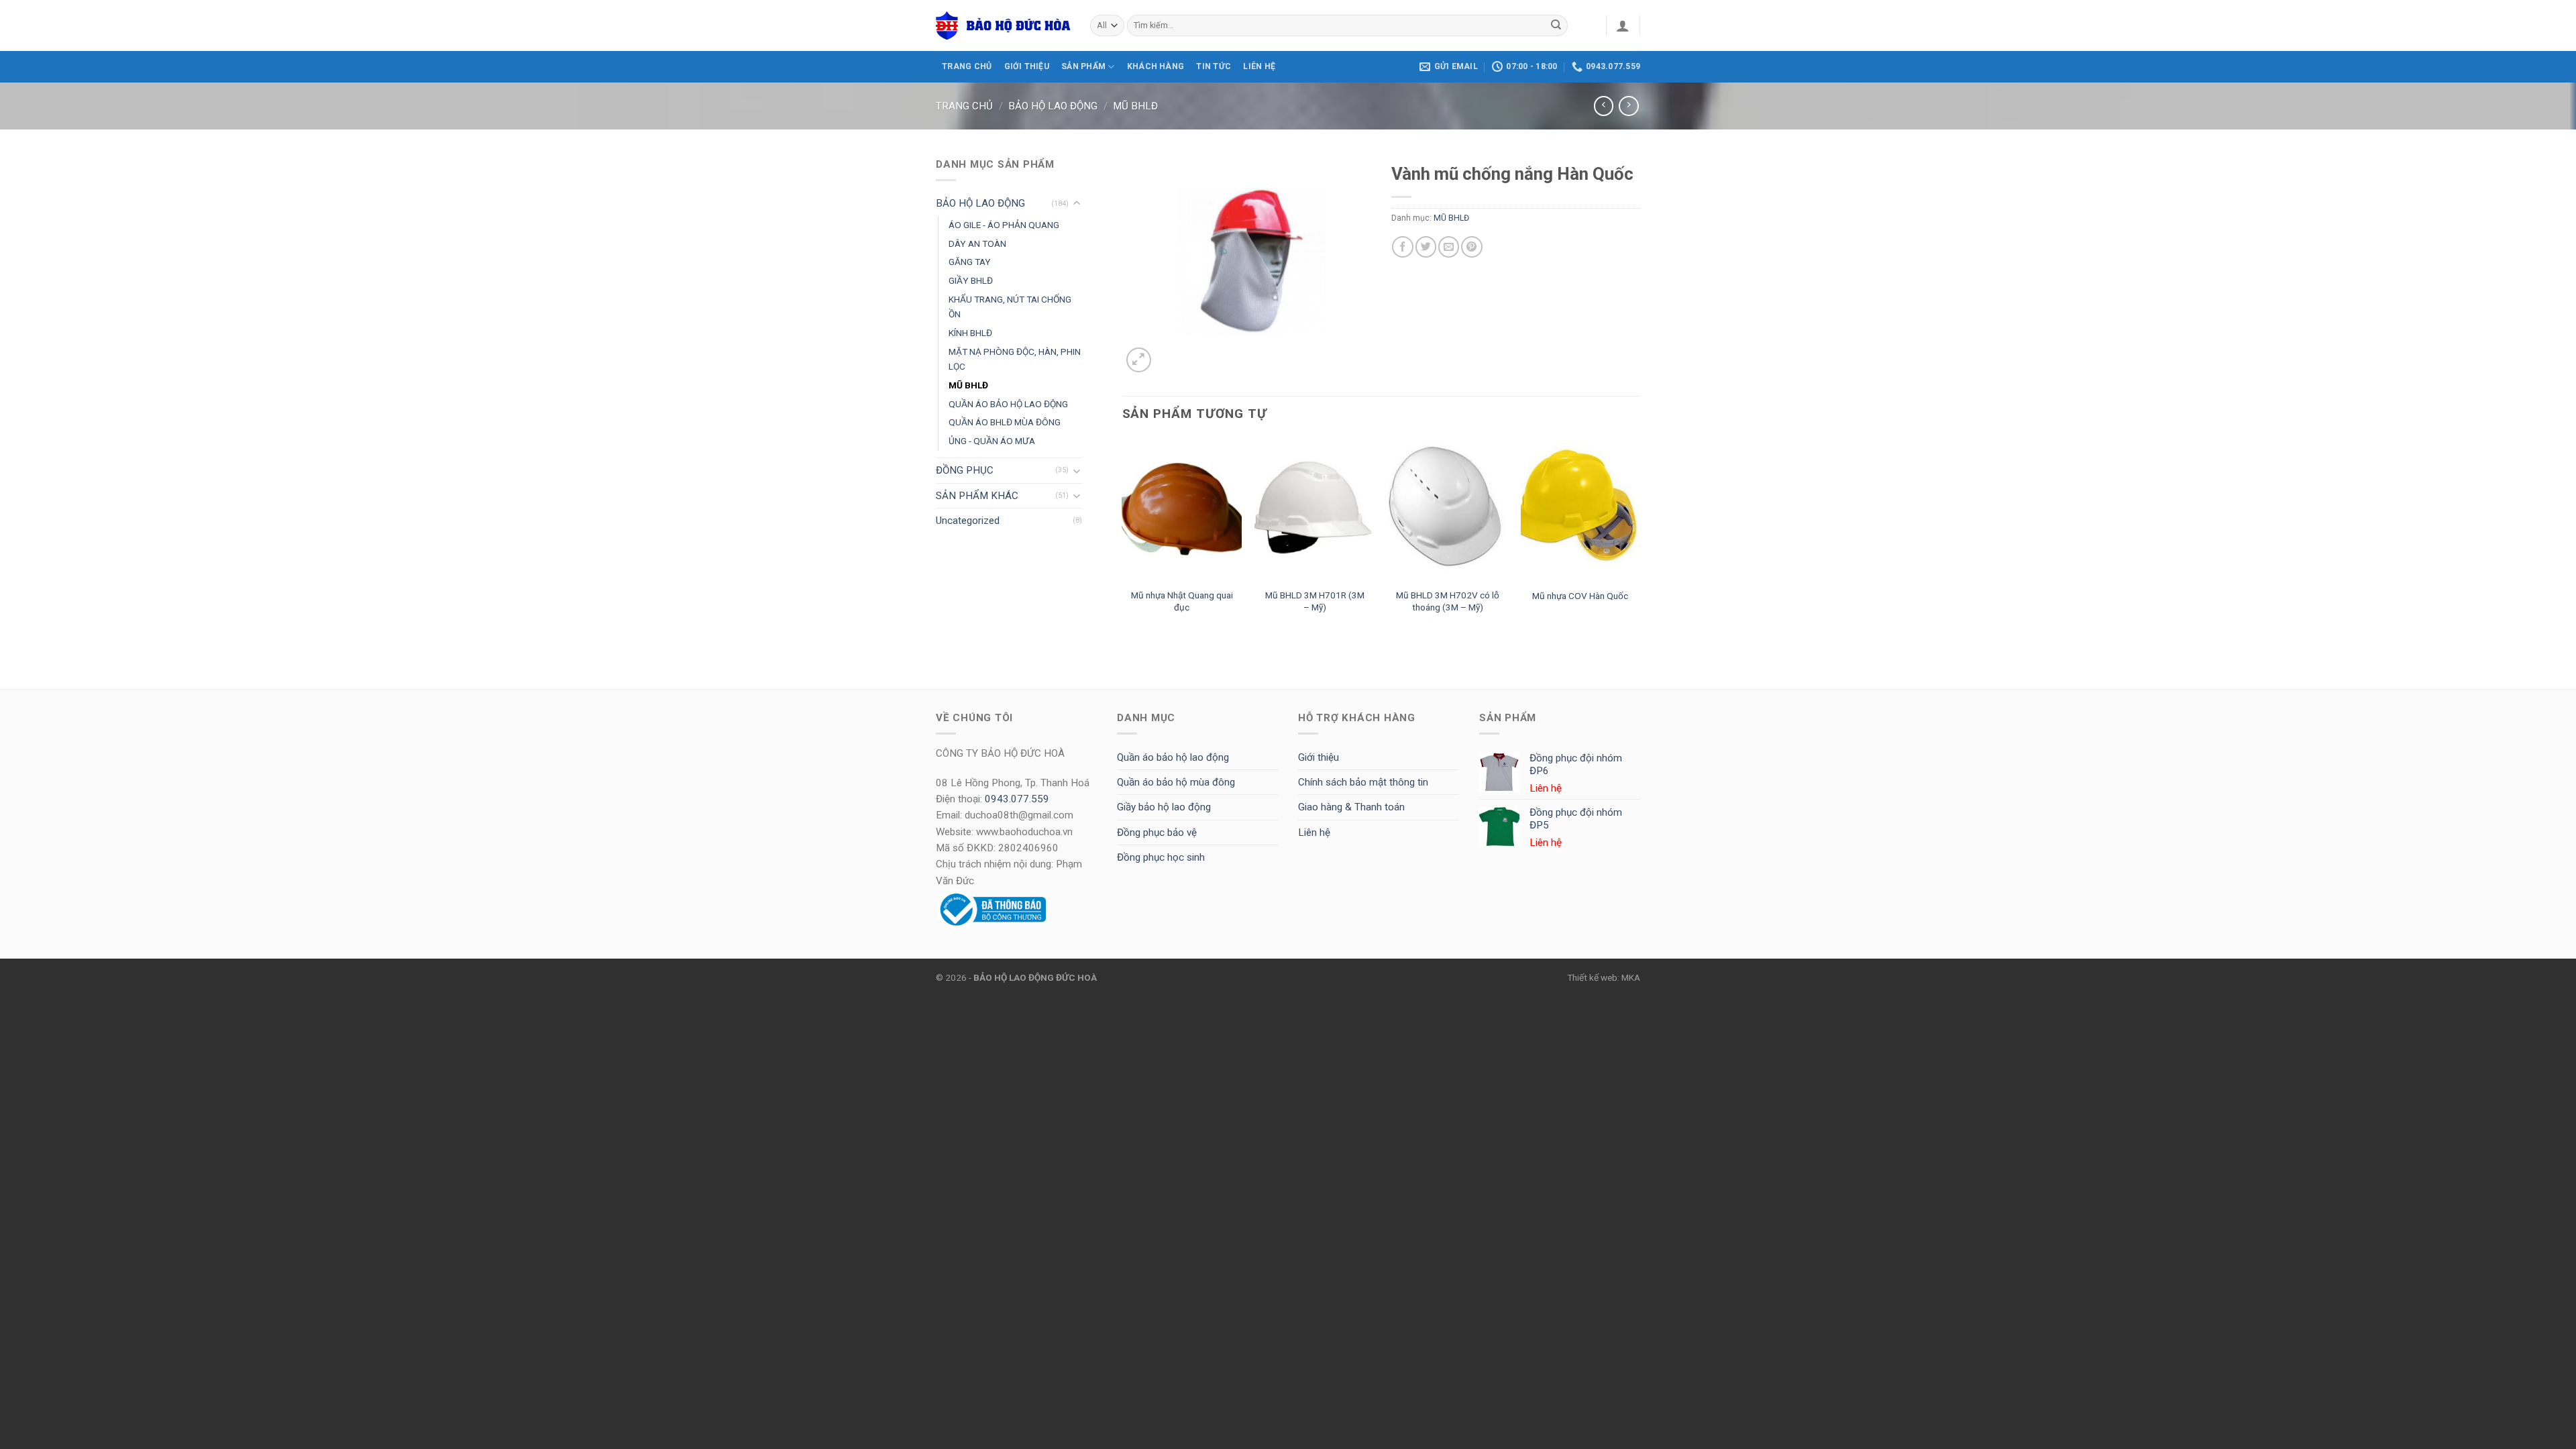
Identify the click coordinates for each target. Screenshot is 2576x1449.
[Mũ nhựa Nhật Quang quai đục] (1182, 510)
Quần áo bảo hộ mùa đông (1176, 782)
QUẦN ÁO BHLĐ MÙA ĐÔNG (1005, 422)
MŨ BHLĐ (1135, 106)
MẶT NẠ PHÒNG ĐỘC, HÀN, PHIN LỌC (1015, 359)
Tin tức (1214, 66)
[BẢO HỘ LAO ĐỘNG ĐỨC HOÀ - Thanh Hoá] (1003, 25)
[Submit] (1556, 25)
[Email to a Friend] (1449, 247)
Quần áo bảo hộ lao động (1173, 757)
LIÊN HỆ (1259, 66)
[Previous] (1123, 539)
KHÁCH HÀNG (1156, 66)
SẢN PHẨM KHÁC (977, 496)
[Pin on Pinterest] (1471, 247)
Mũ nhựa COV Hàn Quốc (1580, 596)
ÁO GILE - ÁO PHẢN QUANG (1004, 225)
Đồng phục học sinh (1161, 857)
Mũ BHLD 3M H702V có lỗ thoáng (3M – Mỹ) (1448, 601)
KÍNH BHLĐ (970, 333)
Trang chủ (964, 106)
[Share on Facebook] (1402, 247)
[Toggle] (1077, 204)
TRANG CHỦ (967, 66)
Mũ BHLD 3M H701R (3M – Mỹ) (1315, 601)
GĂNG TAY (970, 262)
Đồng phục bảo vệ (1157, 833)
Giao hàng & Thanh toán (1351, 807)
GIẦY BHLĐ (971, 280)
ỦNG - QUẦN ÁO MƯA (992, 441)
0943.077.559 (1017, 799)
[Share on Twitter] (1426, 247)
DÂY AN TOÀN (977, 244)
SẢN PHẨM (1083, 66)
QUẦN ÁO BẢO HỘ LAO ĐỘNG (1008, 404)
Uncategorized (968, 521)
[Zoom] (1139, 360)
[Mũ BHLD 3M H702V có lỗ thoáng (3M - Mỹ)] (1448, 510)
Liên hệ (1314, 833)
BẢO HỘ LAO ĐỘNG (1053, 106)
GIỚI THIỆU (1027, 66)
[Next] (1640, 539)
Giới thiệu (1319, 757)
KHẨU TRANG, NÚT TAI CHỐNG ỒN (1010, 307)
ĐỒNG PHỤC (965, 470)
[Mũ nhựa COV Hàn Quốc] (1581, 510)
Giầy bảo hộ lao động (1164, 807)
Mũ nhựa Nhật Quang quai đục (1182, 601)
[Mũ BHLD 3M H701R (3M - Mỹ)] (1314, 510)
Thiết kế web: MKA (1604, 977)
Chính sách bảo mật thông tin (1363, 782)
